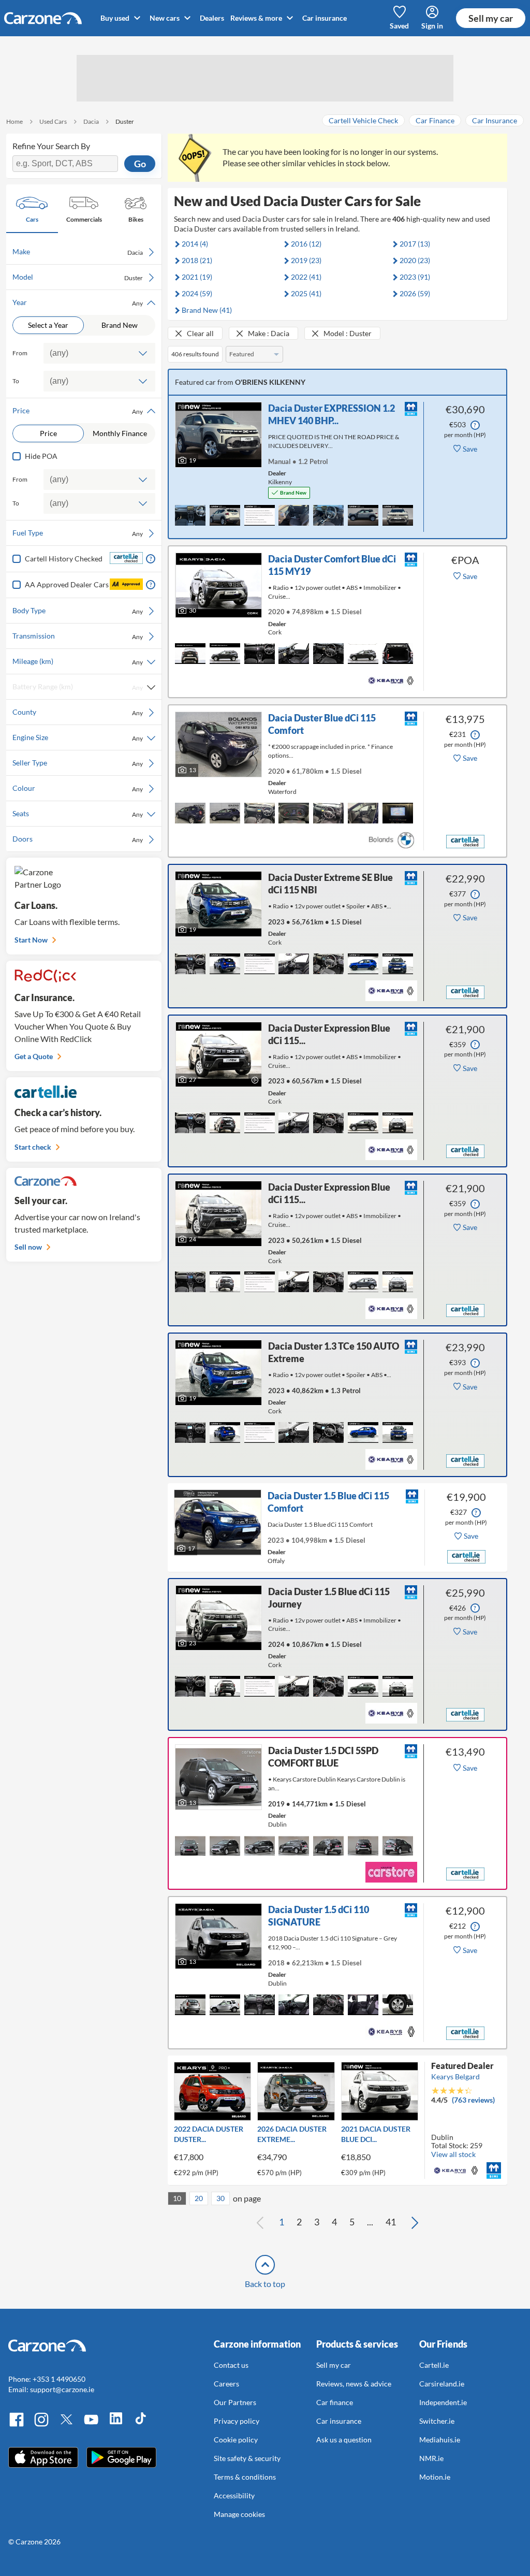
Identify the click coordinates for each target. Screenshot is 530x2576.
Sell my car (491, 18)
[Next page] (415, 2222)
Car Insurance (495, 120)
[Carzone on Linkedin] (116, 2425)
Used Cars (53, 121)
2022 (306, 277)
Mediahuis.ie (440, 2440)
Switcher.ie (437, 2421)
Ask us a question (344, 2440)
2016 (306, 244)
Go (140, 164)
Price (48, 433)
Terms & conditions (245, 2477)
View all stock (453, 2154)
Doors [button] (78, 839)
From (20, 353)
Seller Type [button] (78, 763)
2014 (195, 244)
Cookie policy (236, 2440)
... (370, 2222)
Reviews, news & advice (354, 2384)
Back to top (265, 2284)
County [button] (78, 712)
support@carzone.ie (62, 2389)
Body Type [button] (78, 611)
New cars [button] (165, 18)
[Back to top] (265, 2265)
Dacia (91, 121)
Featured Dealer (462, 2066)
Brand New (120, 325)
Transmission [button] (78, 636)
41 (391, 2222)
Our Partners (235, 2402)
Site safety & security (247, 2458)
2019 (306, 260)
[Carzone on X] (66, 2425)
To (16, 381)
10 (177, 2198)
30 (220, 2198)
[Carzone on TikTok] (141, 2425)
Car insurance (325, 18)
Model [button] (78, 277)
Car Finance (435, 120)
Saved (399, 26)
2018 (197, 260)
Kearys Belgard (455, 2076)
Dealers (212, 18)
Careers (226, 2384)
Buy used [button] (116, 18)
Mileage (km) (78, 661)
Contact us (231, 2365)
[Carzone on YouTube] (91, 2425)
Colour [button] (78, 788)
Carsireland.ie (442, 2384)
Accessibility (234, 2495)
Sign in (432, 26)
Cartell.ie (434, 2365)
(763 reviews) (473, 2100)
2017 (415, 244)
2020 (415, 260)
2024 (197, 293)
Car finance (335, 2402)
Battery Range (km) (78, 687)
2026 (415, 293)
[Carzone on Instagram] (41, 2425)
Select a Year (48, 325)
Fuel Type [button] (78, 533)
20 (199, 2198)
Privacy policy (237, 2421)
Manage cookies (239, 2514)
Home (14, 121)
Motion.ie (435, 2477)
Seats (78, 814)
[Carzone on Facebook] (17, 2425)
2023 (415, 277)
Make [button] (78, 252)
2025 (306, 293)
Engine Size (78, 737)
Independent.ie (443, 2402)
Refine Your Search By (51, 146)
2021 (197, 277)
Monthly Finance (120, 433)
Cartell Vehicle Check (363, 120)
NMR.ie (431, 2458)
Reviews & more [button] (257, 18)
